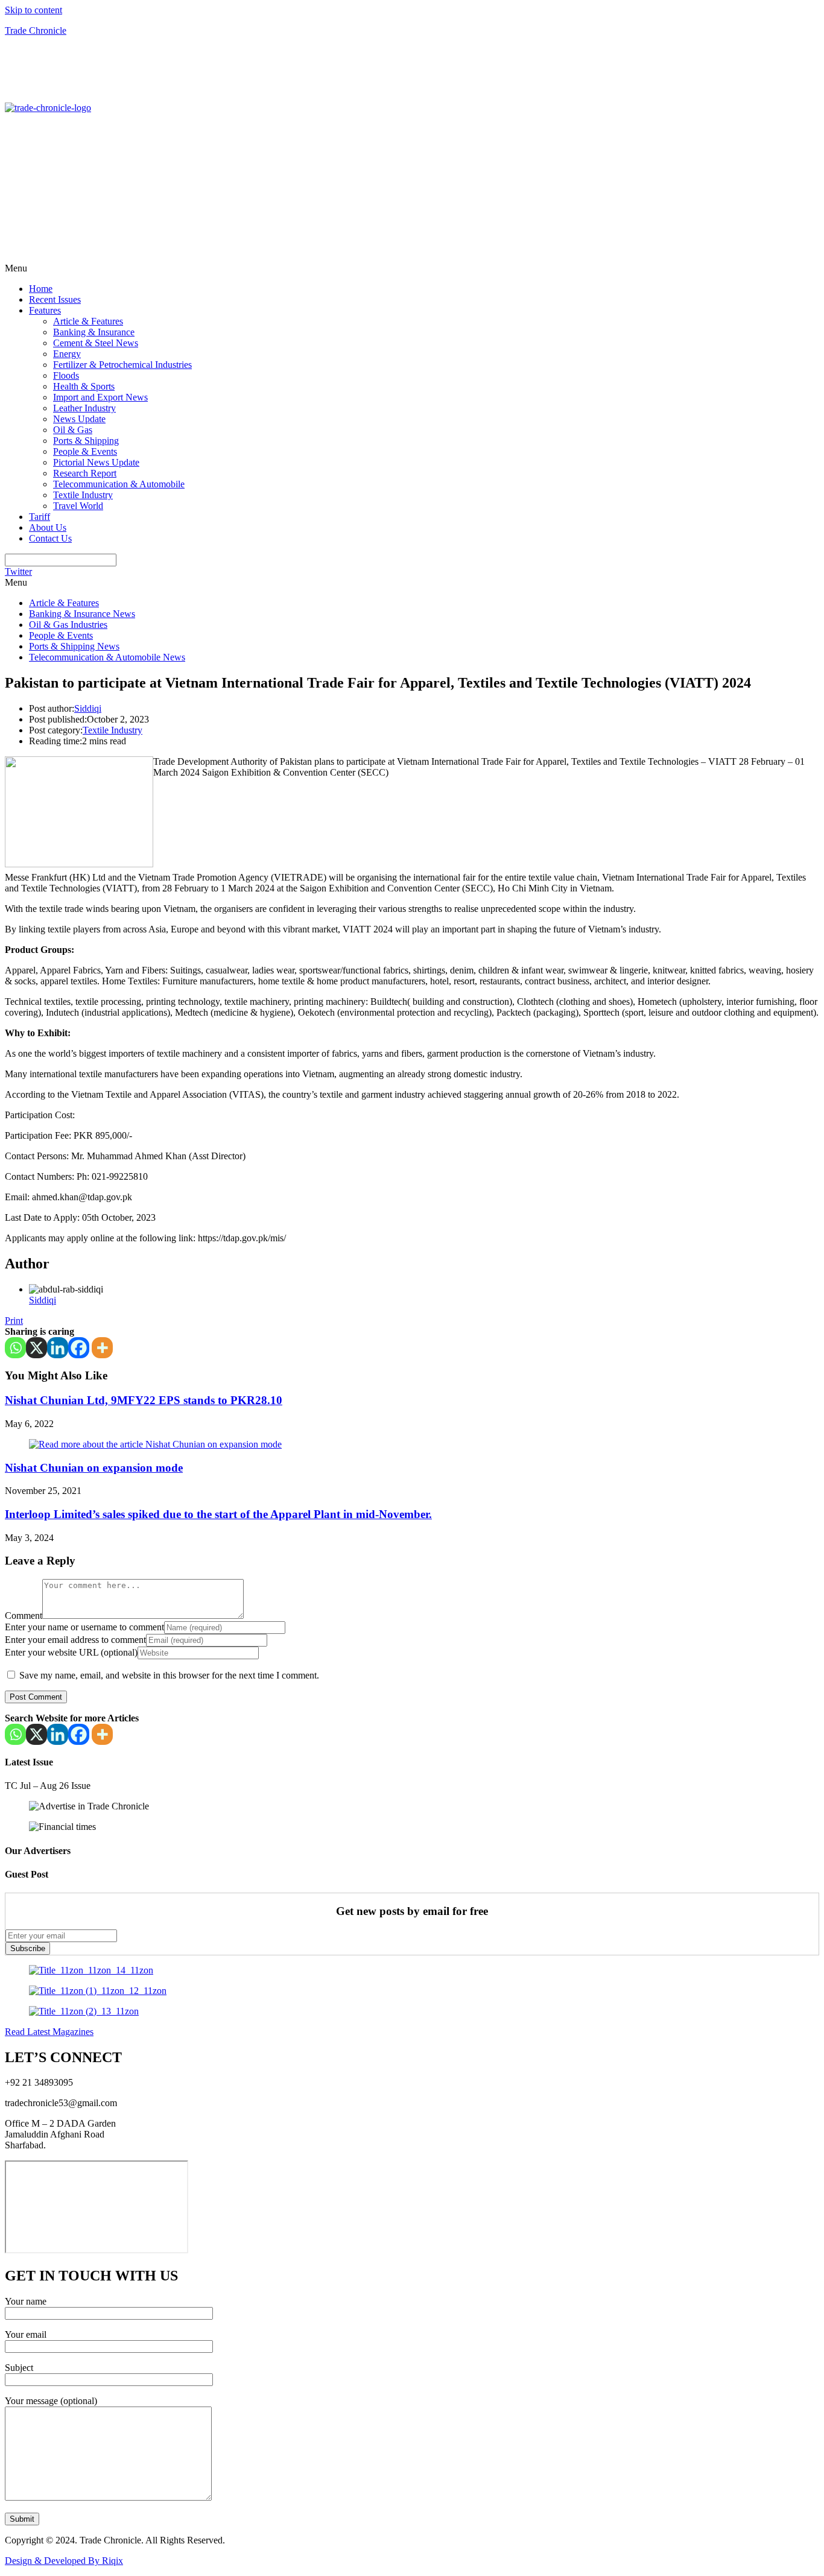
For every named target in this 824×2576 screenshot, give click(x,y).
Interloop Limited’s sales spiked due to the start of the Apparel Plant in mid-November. (218, 1514)
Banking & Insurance (94, 332)
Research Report (85, 473)
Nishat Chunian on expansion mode (94, 1468)
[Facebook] (79, 1348)
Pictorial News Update (96, 462)
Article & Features (88, 321)
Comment (24, 1616)
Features (45, 310)
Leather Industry (84, 408)
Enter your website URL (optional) (71, 1652)
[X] (36, 1348)
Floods (66, 375)
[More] (102, 1348)
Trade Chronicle (36, 30)
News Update (79, 419)
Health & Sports (84, 386)
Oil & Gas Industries (68, 625)
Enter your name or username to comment (84, 1627)
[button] (412, 268)
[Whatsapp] (15, 1348)
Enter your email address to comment (75, 1640)
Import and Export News (100, 397)
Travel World (78, 506)
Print (14, 1321)
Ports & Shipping (86, 441)
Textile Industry (83, 495)
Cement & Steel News (96, 343)
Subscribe (28, 1948)
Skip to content (33, 10)
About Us (48, 527)
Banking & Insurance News (82, 614)
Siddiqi (88, 708)
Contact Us (50, 538)
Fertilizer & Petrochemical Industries (122, 365)
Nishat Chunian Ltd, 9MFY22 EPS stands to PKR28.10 (144, 1400)
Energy (67, 354)
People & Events (85, 451)
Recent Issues (55, 299)
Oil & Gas (73, 430)
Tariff (40, 517)
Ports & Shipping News (74, 646)
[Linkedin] (58, 1348)
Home (41, 289)
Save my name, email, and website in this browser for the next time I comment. (169, 1675)
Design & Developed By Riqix (64, 2561)
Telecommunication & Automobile (119, 484)
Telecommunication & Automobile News (107, 657)
